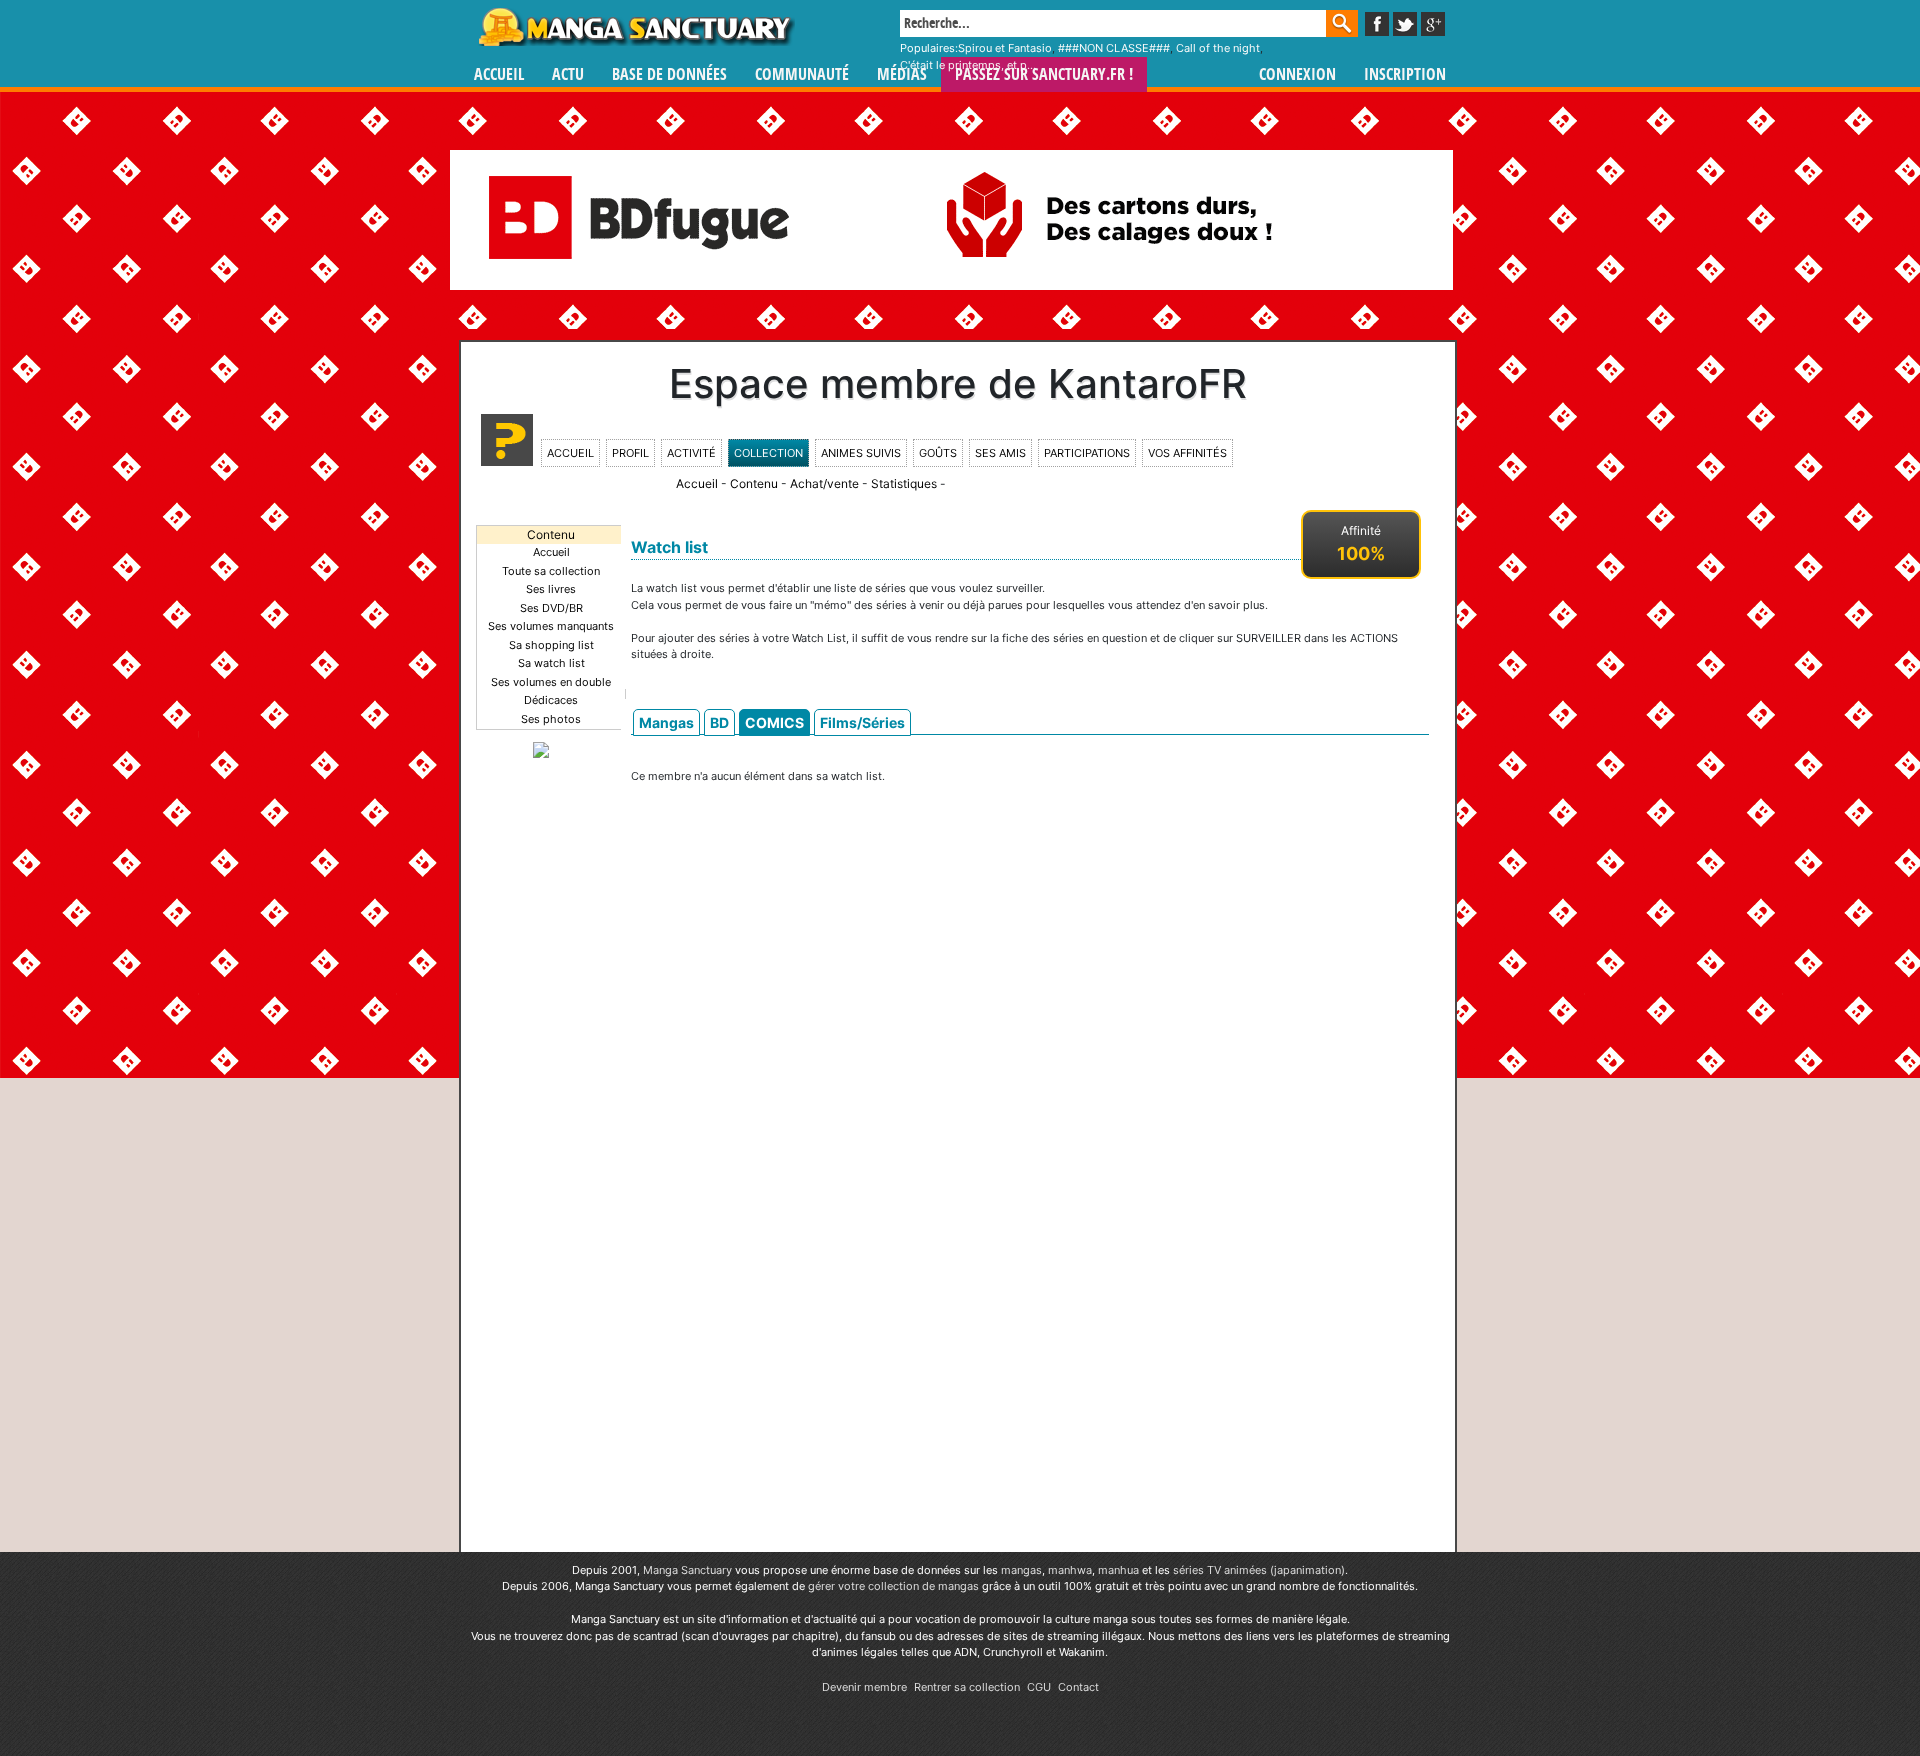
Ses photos (551, 719)
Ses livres (551, 589)
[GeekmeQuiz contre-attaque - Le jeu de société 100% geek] (541, 749)
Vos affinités (1187, 453)
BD (719, 722)
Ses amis (1000, 453)
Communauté (802, 74)
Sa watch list (551, 663)
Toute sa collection (551, 571)
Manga (635, 27)
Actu (568, 74)
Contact (1078, 1687)
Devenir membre (864, 1687)
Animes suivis (861, 453)
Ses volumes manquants (551, 626)
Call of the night (1218, 48)
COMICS (774, 722)
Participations (1087, 453)
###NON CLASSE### (1114, 48)
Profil (630, 453)
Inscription (1405, 74)
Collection (768, 453)
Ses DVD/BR (551, 608)
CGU (1039, 1687)
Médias (902, 74)
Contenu (754, 483)
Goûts (938, 453)
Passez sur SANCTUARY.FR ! (1044, 74)
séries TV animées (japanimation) (1259, 1570)
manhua (1118, 1570)
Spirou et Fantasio (1005, 48)
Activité (691, 453)
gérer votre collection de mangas (893, 1586)
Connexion (1297, 74)
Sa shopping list (551, 645)
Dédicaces (551, 700)
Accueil (499, 74)
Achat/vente (824, 483)
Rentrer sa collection (967, 1687)
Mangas (666, 722)
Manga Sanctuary (687, 1570)
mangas (1021, 1570)
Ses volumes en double (551, 682)
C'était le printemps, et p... (968, 65)
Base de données (669, 74)
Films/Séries (862, 722)
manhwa (1070, 1570)
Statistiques (904, 483)
